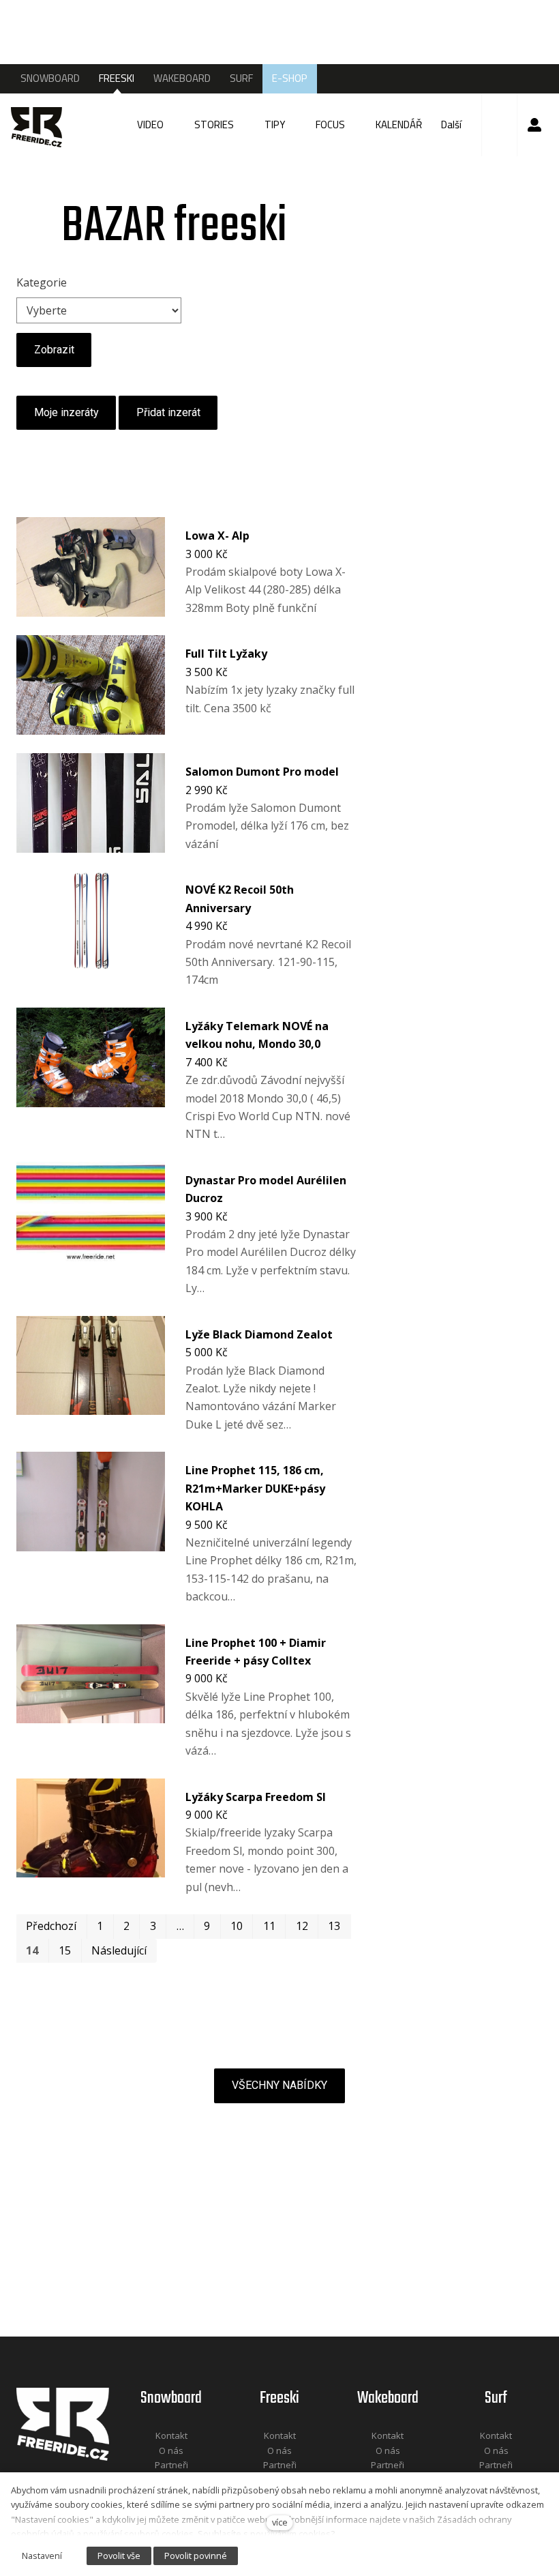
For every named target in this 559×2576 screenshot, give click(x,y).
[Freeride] (40, 125)
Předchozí (51, 1926)
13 (334, 1926)
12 (302, 1926)
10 (237, 1926)
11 (269, 1926)
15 (65, 1950)
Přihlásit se (534, 125)
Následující (119, 1950)
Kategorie (42, 282)
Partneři (171, 2465)
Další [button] (452, 125)
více (280, 2522)
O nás (171, 2450)
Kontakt (171, 2435)
